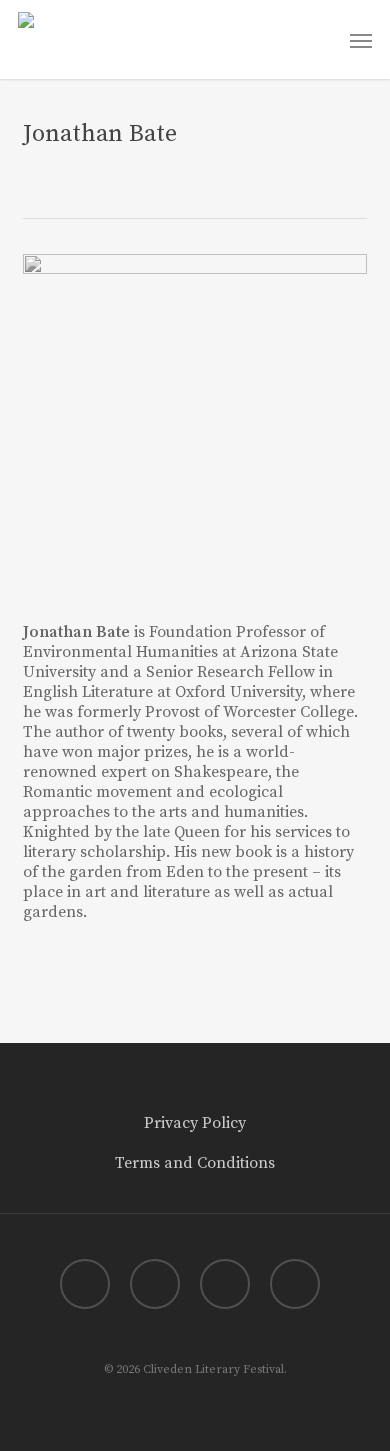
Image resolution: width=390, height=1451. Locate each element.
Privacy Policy (195, 1123)
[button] (361, 40)
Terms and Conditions (195, 1163)
